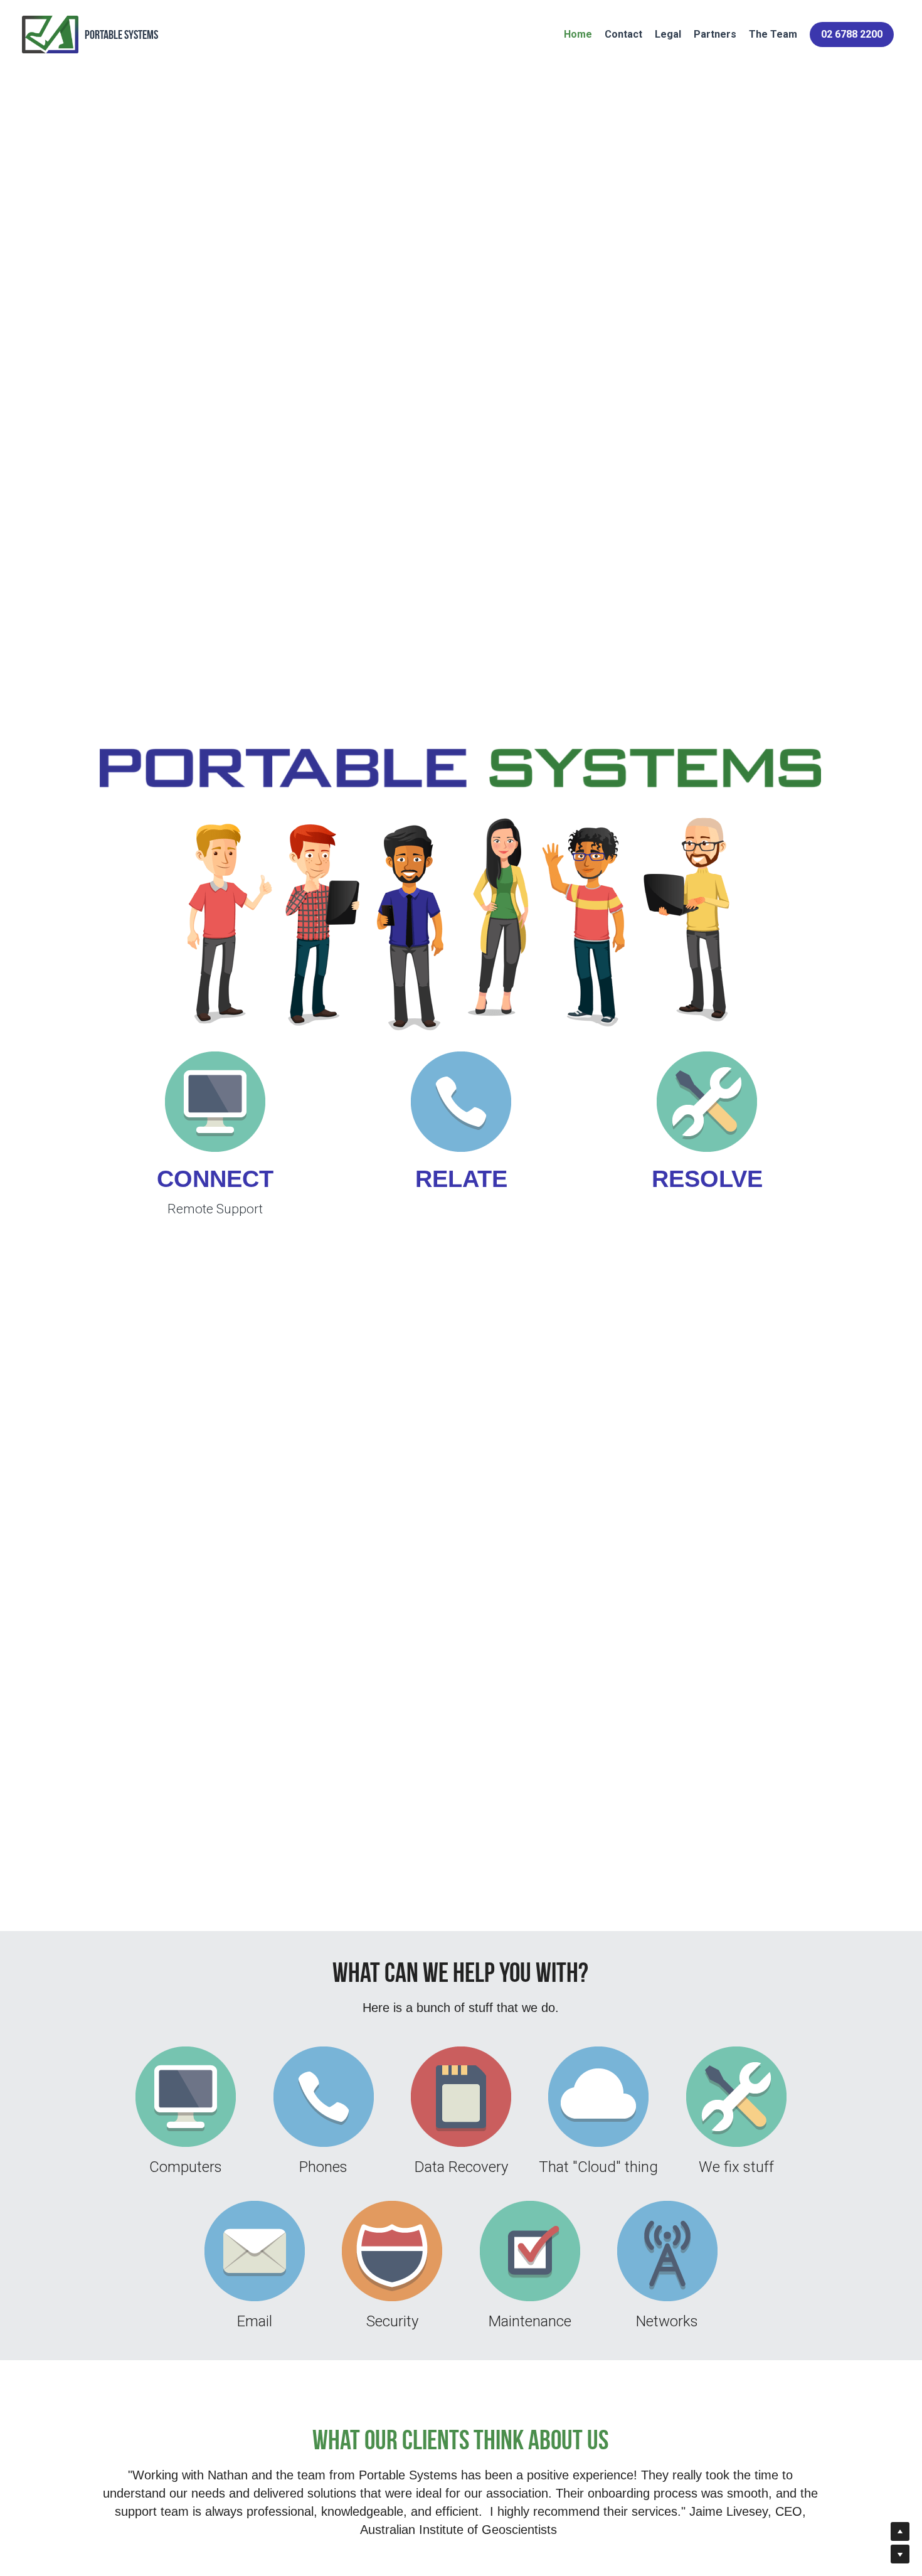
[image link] (215, 1102)
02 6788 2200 (852, 34)
